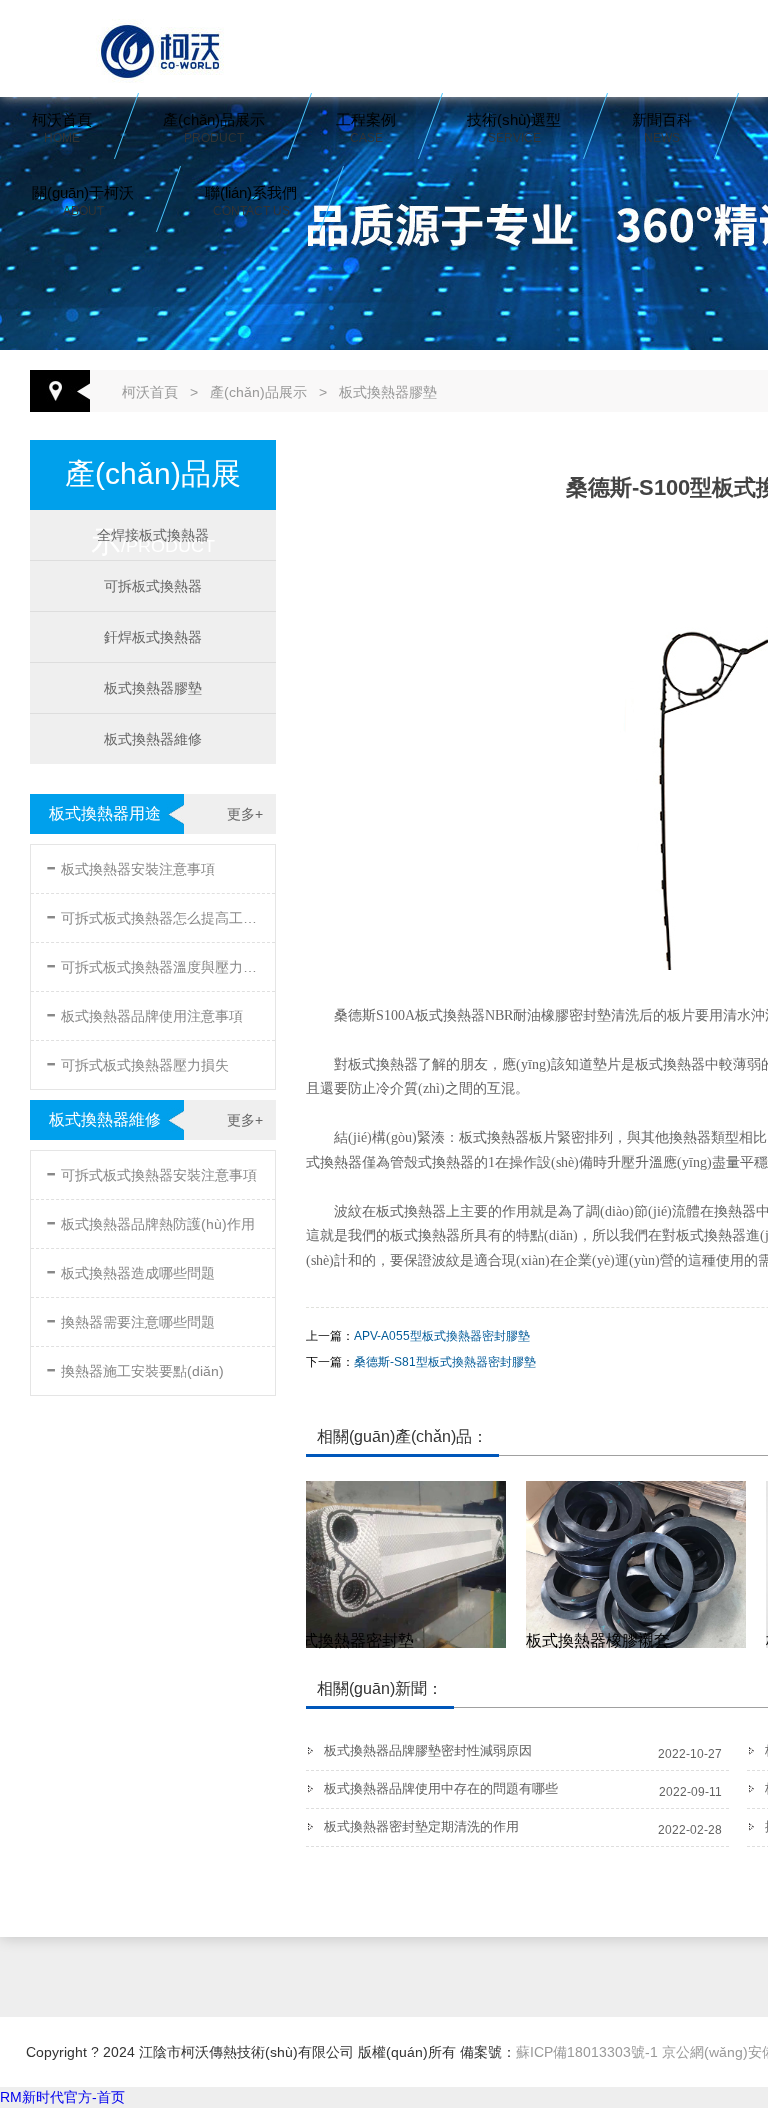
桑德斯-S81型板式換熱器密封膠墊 (445, 1362)
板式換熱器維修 (153, 739)
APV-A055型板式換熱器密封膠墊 (442, 1336)
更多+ (245, 814)
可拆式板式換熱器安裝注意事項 (151, 1171)
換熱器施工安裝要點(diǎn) (135, 1367)
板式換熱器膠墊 (388, 392)
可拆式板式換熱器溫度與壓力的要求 (155, 963)
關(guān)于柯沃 (83, 201)
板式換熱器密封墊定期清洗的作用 (421, 1826)
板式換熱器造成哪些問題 (130, 1269)
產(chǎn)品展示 (214, 128)
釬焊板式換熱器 (153, 637)
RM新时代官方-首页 (62, 2097)
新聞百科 (662, 128)
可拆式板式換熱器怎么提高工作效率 (155, 914)
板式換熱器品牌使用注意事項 (144, 1012)
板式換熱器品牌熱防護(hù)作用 (150, 1220)
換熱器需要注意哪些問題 (130, 1318)
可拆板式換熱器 (153, 586)
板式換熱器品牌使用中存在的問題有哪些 (441, 1788)
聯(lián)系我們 (251, 201)
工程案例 (366, 128)
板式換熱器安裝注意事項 (130, 865)
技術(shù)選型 (514, 128)
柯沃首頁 (62, 128)
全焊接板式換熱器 (153, 535)
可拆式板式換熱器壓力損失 (137, 1061)
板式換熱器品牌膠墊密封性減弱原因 (428, 1750)
